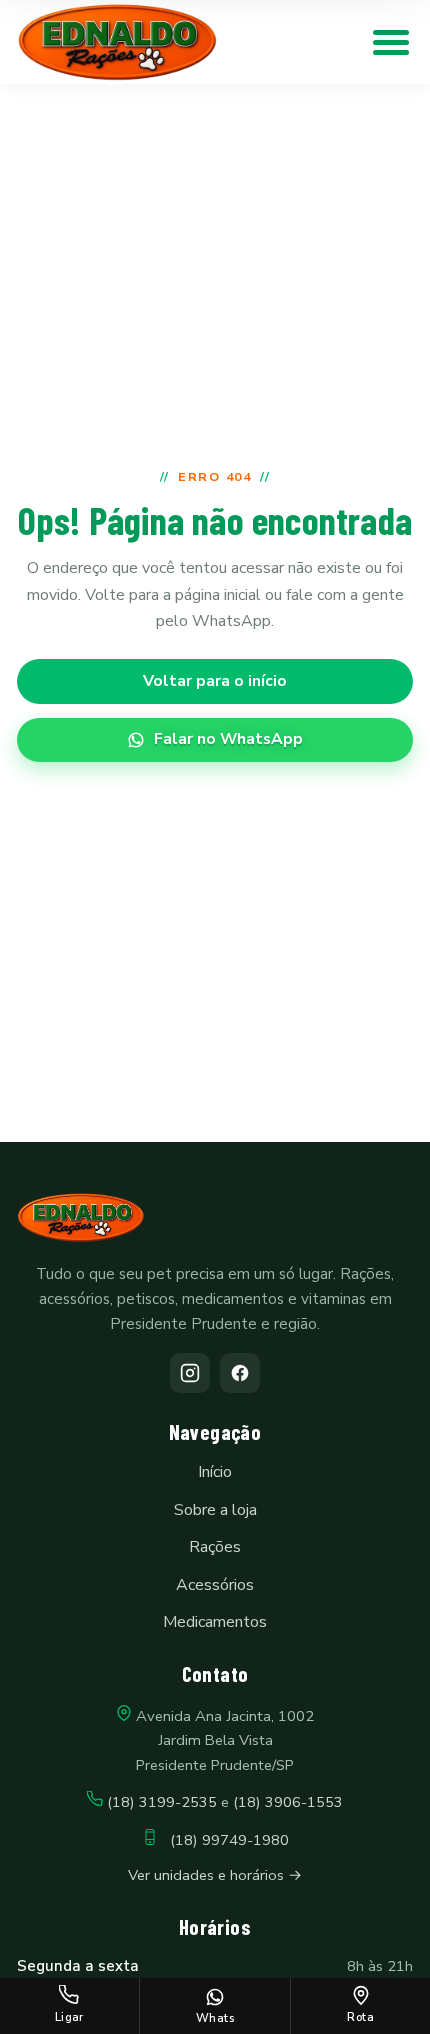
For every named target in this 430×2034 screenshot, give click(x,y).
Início (215, 1472)
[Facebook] (240, 1373)
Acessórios (215, 1585)
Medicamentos (215, 1622)
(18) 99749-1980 (223, 1840)
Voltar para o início (215, 681)
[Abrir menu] (391, 42)
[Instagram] (190, 1373)
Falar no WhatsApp (228, 739)
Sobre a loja (215, 1510)
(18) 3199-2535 (162, 1802)
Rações (215, 1547)
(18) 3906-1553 (288, 1802)
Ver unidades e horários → (215, 1875)
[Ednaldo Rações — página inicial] (117, 42)
